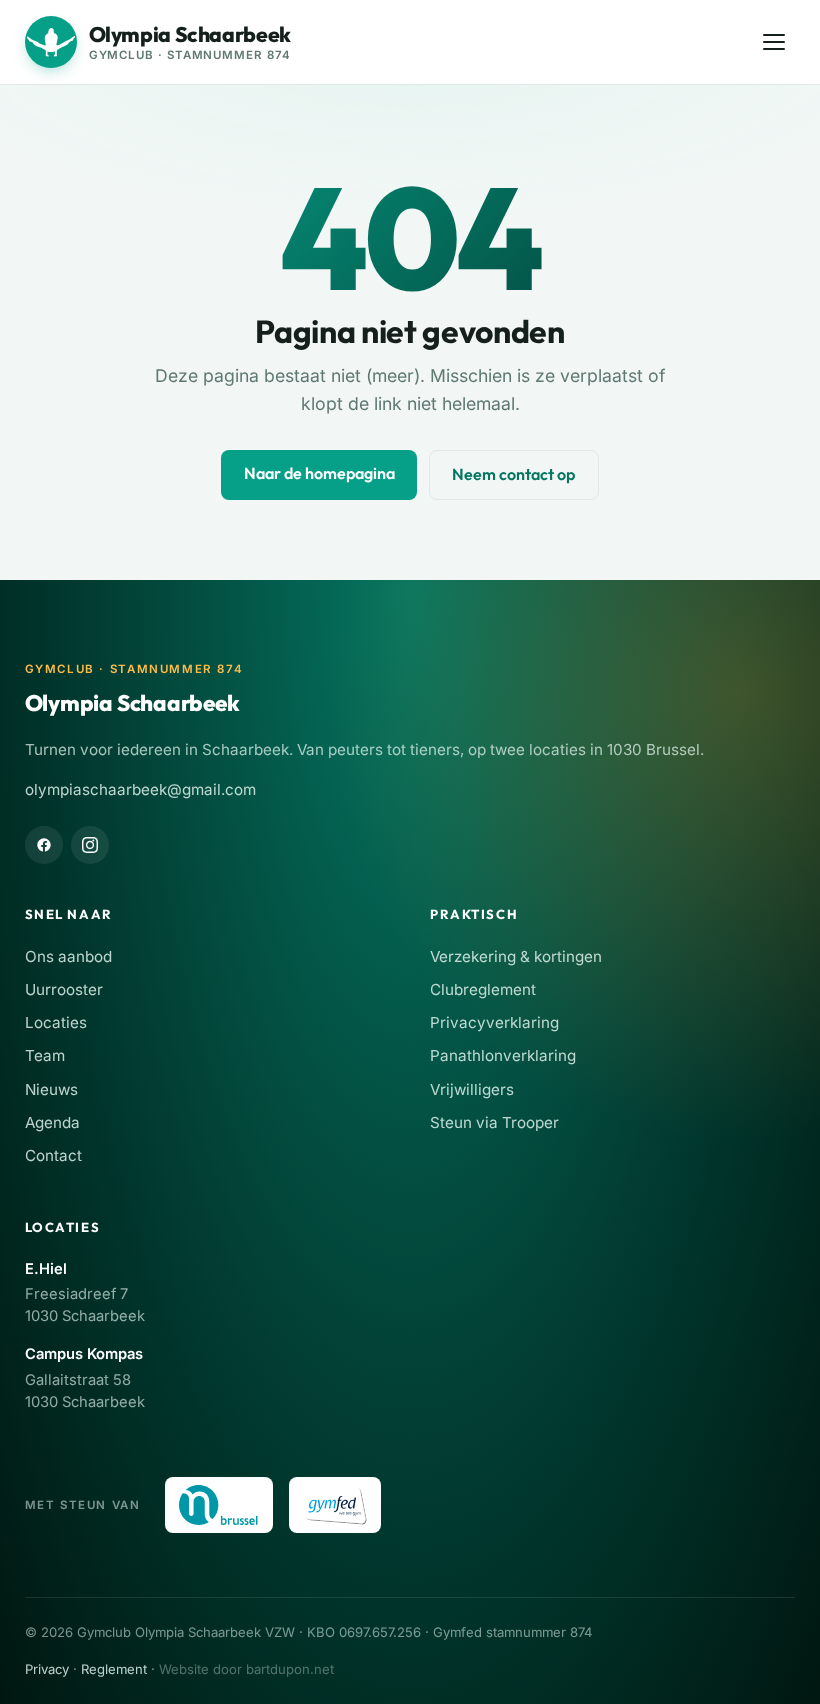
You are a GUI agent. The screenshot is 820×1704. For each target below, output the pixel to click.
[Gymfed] (335, 1505)
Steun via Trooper (494, 1122)
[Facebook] (44, 845)
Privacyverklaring (494, 1022)
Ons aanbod (68, 956)
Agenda (52, 1122)
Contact (53, 1155)
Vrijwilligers (472, 1089)
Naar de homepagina (319, 473)
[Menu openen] (774, 42)
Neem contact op (513, 474)
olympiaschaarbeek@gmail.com (140, 789)
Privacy (47, 1669)
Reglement (114, 1669)
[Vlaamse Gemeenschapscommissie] (219, 1505)
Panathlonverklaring (503, 1055)
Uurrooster (64, 989)
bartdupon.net (290, 1669)
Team (45, 1055)
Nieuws (51, 1089)
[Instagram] (90, 845)
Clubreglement (483, 989)
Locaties (56, 1022)
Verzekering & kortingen (516, 956)
